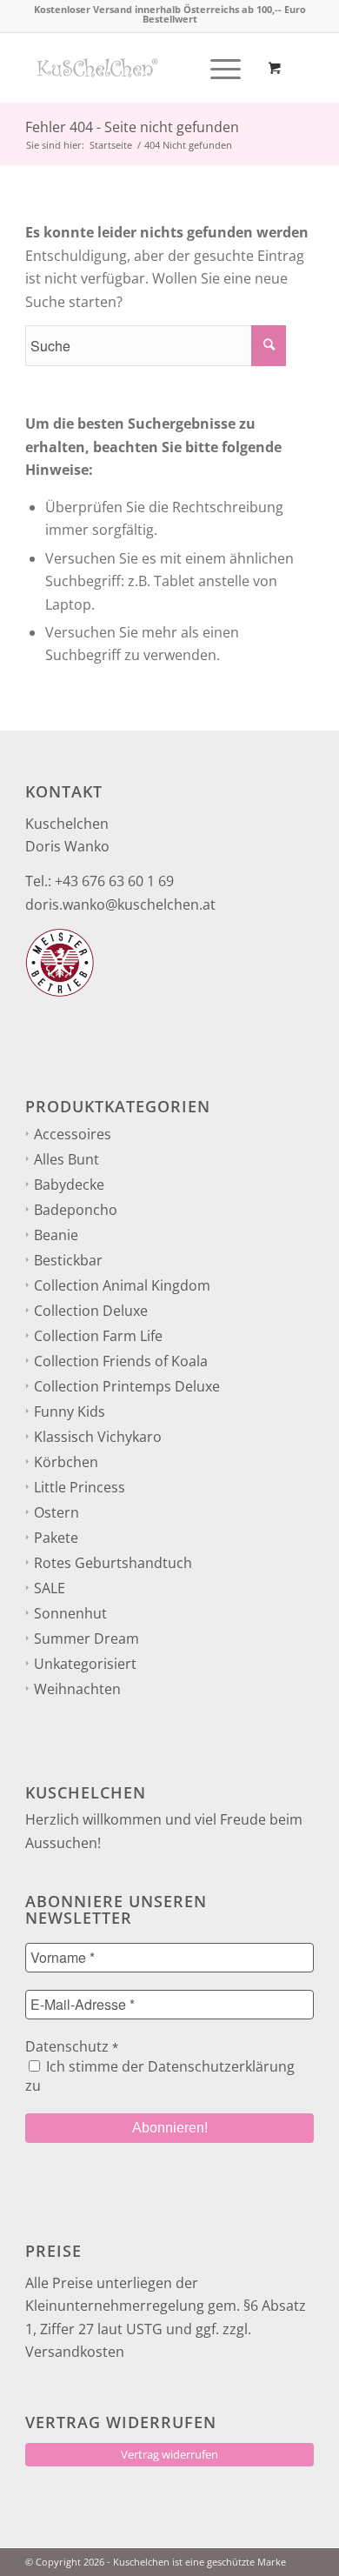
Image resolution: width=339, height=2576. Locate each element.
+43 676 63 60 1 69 (114, 881)
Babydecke (69, 1185)
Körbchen (66, 1462)
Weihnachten (77, 1689)
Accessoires (73, 1134)
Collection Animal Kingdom (122, 1285)
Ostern (56, 1512)
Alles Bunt (66, 1159)
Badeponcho (76, 1210)
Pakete (56, 1538)
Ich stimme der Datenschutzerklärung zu (160, 2076)
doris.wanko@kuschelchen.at (120, 904)
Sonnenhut (70, 1613)
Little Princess (80, 1487)
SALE (50, 1588)
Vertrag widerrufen (169, 2454)
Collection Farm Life (98, 1336)
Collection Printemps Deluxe (127, 1386)
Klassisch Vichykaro (98, 1437)
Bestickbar (68, 1260)
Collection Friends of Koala (121, 1361)
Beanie (56, 1235)
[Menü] (217, 68)
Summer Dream (86, 1638)
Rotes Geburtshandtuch (113, 1563)
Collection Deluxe (91, 1311)
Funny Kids (70, 1411)
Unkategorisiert (85, 1664)
